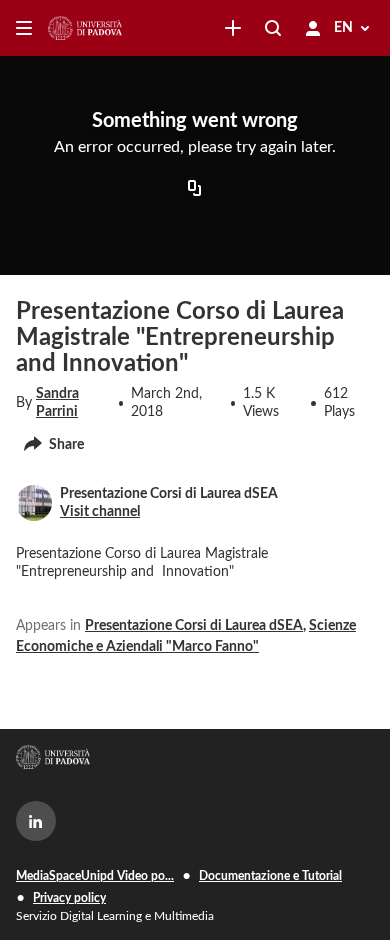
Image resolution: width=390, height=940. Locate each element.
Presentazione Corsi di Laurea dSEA (194, 626)
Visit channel (100, 512)
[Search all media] (273, 28)
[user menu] (313, 28)
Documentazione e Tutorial (270, 876)
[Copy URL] (195, 190)
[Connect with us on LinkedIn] (36, 821)
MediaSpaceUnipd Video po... (95, 876)
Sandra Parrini (57, 403)
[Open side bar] (24, 28)
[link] (233, 28)
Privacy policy (69, 898)
